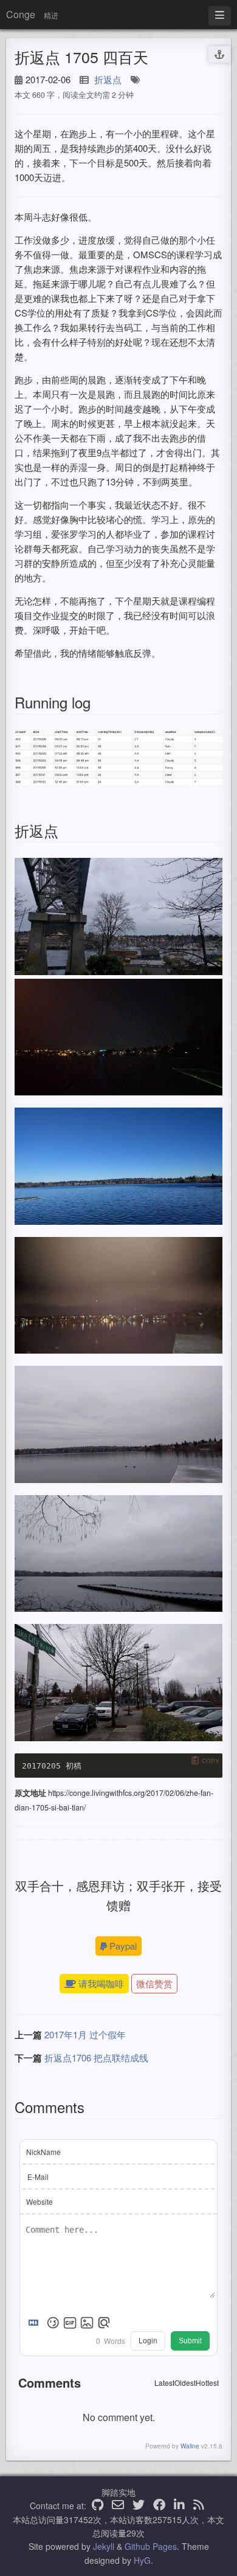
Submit (190, 2341)
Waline (190, 2446)
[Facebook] (159, 2506)
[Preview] (104, 2323)
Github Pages (151, 2546)
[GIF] (70, 2323)
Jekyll (104, 2546)
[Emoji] (53, 2323)
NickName (43, 2152)
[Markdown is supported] (36, 2323)
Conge (21, 14)
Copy (211, 1761)
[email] (118, 2506)
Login (148, 2341)
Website (39, 2201)
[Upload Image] (87, 2323)
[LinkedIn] (179, 2506)
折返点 (108, 79)
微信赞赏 (154, 1983)
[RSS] (199, 2506)
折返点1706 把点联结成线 (96, 2057)
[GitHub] (98, 2506)
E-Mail (38, 2177)
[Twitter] (139, 2506)
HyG (142, 2560)
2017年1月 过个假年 (85, 2034)
